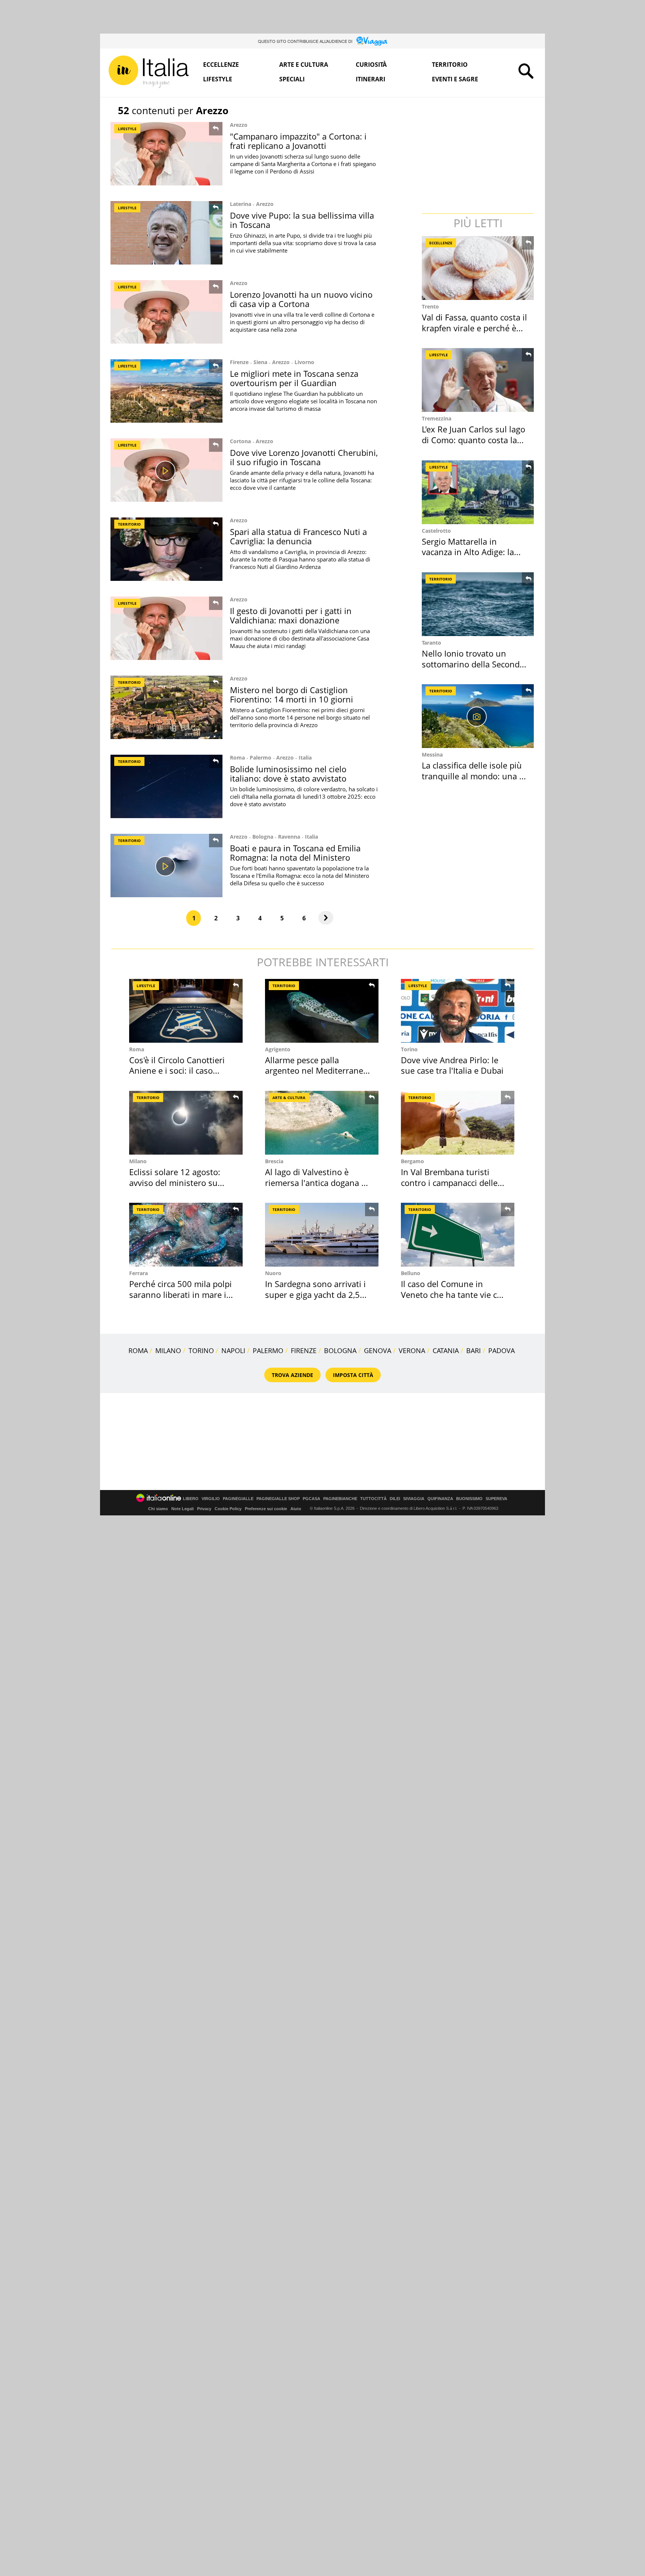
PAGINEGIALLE (238, 1499)
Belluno (411, 1273)
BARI (473, 1350)
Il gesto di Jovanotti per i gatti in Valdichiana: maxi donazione (291, 615)
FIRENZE (304, 1350)
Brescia (274, 1161)
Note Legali (183, 1509)
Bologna (263, 837)
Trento (430, 306)
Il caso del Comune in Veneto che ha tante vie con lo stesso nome (454, 1294)
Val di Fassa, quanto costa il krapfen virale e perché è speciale (474, 328)
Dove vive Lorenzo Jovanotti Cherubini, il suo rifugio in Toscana (304, 457)
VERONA (412, 1350)
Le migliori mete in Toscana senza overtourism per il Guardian (294, 378)
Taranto (431, 643)
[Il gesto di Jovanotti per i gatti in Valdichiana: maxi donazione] (166, 628)
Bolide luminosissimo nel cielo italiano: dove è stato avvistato (288, 774)
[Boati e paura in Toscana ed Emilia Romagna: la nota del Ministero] (166, 866)
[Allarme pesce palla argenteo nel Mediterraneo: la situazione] (322, 1011)
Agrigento (278, 1049)
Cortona (240, 441)
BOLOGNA (340, 1350)
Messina (432, 755)
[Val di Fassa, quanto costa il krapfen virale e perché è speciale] (479, 268)
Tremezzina (437, 418)
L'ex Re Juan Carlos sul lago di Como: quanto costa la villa (473, 440)
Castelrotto (436, 531)
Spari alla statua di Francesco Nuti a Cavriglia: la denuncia (298, 536)
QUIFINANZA (440, 1499)
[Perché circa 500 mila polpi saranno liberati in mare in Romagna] (186, 1235)
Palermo (261, 758)
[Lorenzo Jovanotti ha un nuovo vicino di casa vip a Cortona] (166, 312)
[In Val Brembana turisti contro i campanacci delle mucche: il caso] (458, 1123)
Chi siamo (158, 1509)
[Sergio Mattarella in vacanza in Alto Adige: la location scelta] (479, 492)
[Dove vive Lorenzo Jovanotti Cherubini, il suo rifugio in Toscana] (166, 470)
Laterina (241, 204)
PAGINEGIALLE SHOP (278, 1499)
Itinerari (370, 79)
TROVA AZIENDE (292, 1375)
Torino (409, 1049)
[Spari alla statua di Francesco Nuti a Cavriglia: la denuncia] (166, 549)
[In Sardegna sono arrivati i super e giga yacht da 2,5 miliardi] (322, 1235)
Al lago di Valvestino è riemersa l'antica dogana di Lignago (317, 1182)
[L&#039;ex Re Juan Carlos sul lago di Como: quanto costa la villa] (479, 380)
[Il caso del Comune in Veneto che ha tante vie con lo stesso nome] (458, 1235)
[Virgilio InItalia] (149, 72)
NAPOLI (233, 1350)
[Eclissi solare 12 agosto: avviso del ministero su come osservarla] (186, 1123)
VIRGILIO (211, 1499)
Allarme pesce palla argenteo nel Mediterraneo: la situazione (318, 1071)
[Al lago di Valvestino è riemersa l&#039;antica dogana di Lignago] (322, 1123)
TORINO (201, 1350)
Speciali (292, 79)
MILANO (168, 1350)
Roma (237, 758)
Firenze (239, 362)
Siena (260, 362)
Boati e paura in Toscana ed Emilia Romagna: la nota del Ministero (295, 853)
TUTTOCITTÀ (373, 1499)
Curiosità (371, 65)
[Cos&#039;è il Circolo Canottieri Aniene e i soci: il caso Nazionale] (186, 1011)
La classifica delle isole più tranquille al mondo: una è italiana (473, 776)
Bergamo (412, 1161)
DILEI (395, 1499)
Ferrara (138, 1273)
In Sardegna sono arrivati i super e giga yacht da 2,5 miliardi (315, 1294)
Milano (138, 1161)
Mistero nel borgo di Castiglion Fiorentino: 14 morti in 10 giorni (292, 694)
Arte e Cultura (304, 65)
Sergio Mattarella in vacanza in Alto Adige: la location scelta (468, 552)
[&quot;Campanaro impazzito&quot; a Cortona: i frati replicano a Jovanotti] (166, 154)
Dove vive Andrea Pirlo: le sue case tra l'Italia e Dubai (452, 1065)
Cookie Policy (228, 1509)
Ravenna (289, 837)
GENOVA (378, 1350)
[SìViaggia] (372, 41)
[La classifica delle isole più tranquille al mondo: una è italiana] (479, 716)
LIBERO (191, 1499)
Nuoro (273, 1273)
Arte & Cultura (289, 1098)
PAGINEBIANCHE (340, 1499)
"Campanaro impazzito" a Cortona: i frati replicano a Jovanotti (298, 141)
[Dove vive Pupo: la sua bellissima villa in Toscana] (166, 233)
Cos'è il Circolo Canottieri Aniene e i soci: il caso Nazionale (177, 1071)
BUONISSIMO (469, 1499)
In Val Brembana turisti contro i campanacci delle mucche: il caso (449, 1182)
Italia (305, 758)
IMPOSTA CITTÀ (353, 1375)
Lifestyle (218, 79)
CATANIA (446, 1350)
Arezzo (239, 125)
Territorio (450, 65)
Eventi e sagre (455, 79)
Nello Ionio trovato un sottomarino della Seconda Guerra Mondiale (473, 664)
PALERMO (268, 1350)
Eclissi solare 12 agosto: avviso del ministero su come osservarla (175, 1182)
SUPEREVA (496, 1499)
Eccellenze (221, 65)
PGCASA (311, 1499)
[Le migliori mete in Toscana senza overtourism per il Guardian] (166, 391)
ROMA (138, 1350)
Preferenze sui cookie (266, 1509)
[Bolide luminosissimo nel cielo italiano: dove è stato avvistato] (166, 786)
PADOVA (501, 1350)
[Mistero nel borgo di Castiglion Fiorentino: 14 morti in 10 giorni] (166, 707)
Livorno (304, 362)
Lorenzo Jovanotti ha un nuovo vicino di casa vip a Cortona (301, 299)
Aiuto (296, 1509)
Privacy (204, 1509)
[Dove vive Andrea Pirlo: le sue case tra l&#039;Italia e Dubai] (458, 1011)
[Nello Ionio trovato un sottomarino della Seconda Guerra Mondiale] (479, 604)
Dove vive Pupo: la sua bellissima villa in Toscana (302, 220)
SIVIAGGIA (414, 1499)
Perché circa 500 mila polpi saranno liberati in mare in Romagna (180, 1294)
